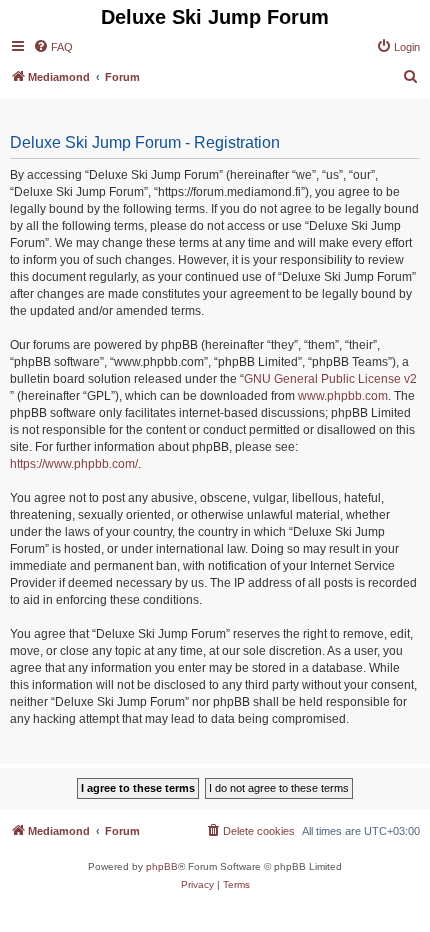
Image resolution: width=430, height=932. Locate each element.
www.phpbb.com (343, 396)
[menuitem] (53, 47)
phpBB (162, 866)
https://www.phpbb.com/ (74, 464)
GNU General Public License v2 (330, 379)
